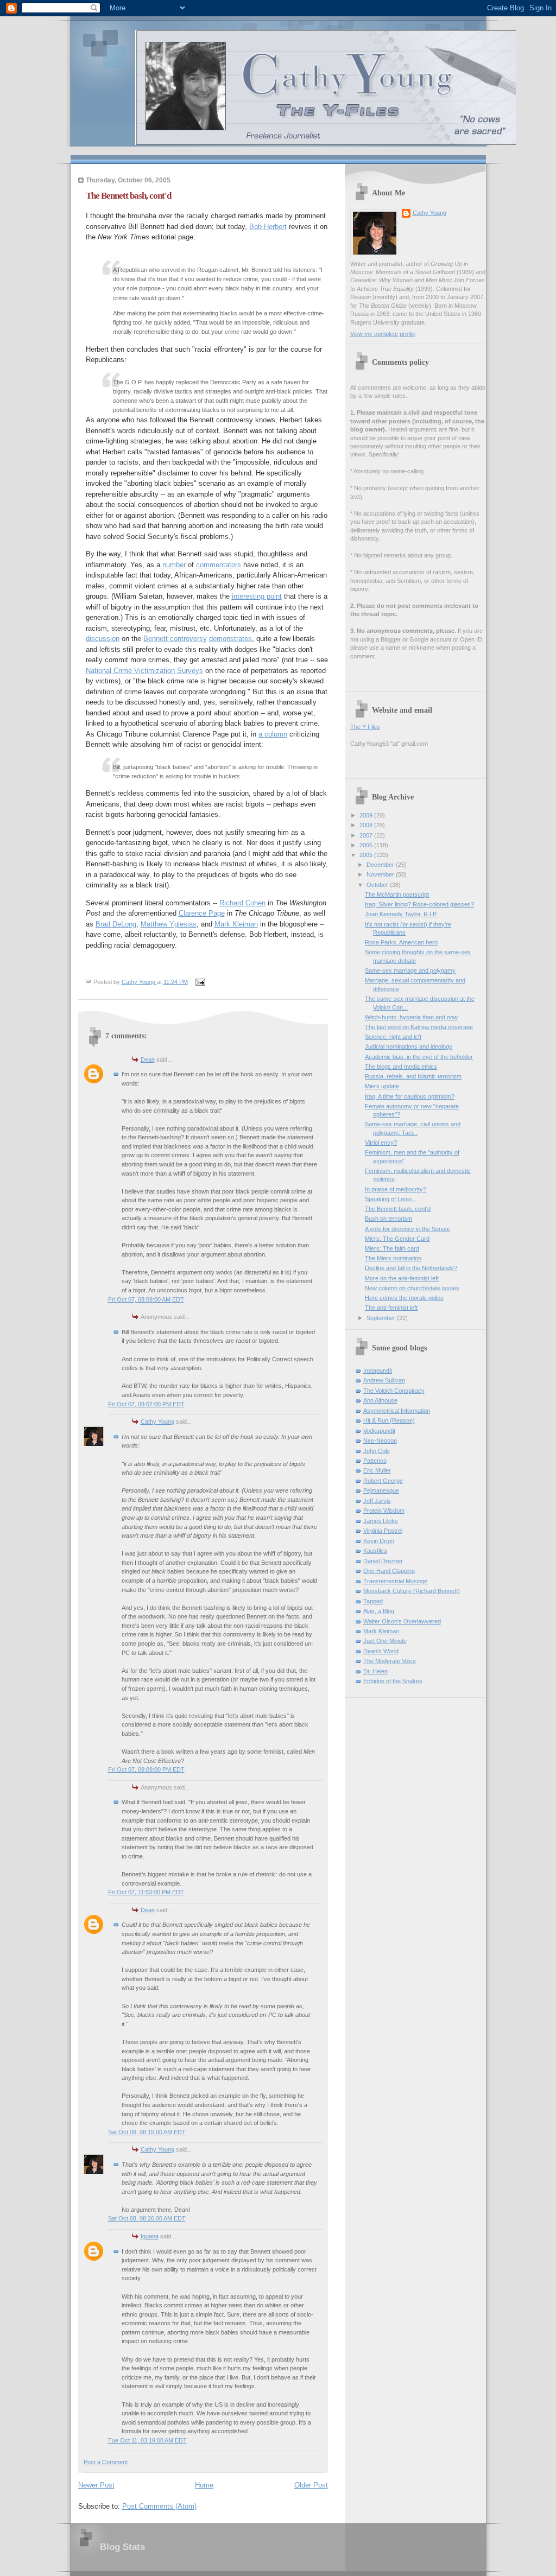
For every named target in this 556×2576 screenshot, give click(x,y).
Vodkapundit (379, 1431)
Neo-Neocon (380, 1441)
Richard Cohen (242, 903)
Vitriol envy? (381, 1143)
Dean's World (381, 1651)
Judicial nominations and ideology (409, 1046)
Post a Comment (106, 2462)
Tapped (373, 1601)
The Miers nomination (393, 1258)
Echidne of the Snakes (393, 1681)
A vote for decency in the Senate (407, 1229)
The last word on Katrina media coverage (419, 1027)
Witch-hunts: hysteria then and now (411, 1017)
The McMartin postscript (397, 894)
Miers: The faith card (392, 1248)
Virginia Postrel (383, 1531)
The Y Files (365, 727)
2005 (367, 855)
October (378, 885)
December (381, 865)
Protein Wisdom (384, 1511)
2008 (367, 825)
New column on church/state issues (412, 1288)
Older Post (311, 2485)
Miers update (382, 1086)
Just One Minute (385, 1641)
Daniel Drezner (383, 1561)
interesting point (257, 596)
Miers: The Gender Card (397, 1239)
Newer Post (96, 2485)
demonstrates (230, 639)
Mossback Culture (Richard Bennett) (412, 1591)
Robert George (383, 1481)
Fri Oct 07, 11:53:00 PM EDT (146, 1892)
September (382, 1318)
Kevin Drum (379, 1541)
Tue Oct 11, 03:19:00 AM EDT (147, 2440)
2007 (367, 835)
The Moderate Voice (390, 1661)
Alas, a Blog (379, 1611)
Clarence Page (202, 913)
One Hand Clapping (389, 1571)
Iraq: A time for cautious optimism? (410, 1096)
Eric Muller (377, 1470)
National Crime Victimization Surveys (144, 671)
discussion (103, 639)
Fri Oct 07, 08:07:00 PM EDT (146, 1404)
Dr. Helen (375, 1671)
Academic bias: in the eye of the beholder (419, 1057)
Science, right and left (393, 1037)
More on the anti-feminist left (402, 1278)
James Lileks (381, 1521)
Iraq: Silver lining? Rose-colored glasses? (419, 904)
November (381, 874)
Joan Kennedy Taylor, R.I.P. (401, 914)
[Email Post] (200, 981)
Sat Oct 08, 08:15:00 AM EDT (147, 2132)
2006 (367, 845)
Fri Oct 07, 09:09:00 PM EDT (146, 1769)
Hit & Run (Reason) (389, 1420)
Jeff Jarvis (377, 1501)
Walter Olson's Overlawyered (402, 1621)
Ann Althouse (380, 1400)
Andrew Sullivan (384, 1380)
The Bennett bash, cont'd (398, 1209)
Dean (148, 1059)
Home (204, 2485)
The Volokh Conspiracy (394, 1391)
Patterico (375, 1461)
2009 (367, 815)
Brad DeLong (116, 924)
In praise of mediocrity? (396, 1189)
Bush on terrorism (388, 1219)
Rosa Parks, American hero (401, 942)
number (173, 565)
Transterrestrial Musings (396, 1581)
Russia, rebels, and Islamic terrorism (413, 1076)
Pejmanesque (381, 1490)
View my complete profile (383, 334)
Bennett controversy (175, 639)
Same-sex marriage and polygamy (410, 970)
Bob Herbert (268, 227)
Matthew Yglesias (169, 924)
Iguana (150, 2236)
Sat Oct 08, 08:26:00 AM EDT (147, 2218)
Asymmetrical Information (397, 1411)
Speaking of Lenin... (391, 1199)
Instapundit (378, 1371)
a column (273, 734)
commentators (219, 565)
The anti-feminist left (391, 1308)
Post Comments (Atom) (159, 2506)
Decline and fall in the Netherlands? (411, 1268)
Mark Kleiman (236, 924)
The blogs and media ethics (401, 1067)
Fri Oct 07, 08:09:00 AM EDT (146, 1299)
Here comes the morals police (404, 1298)
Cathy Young (157, 1422)
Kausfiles (375, 1551)
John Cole (377, 1451)
